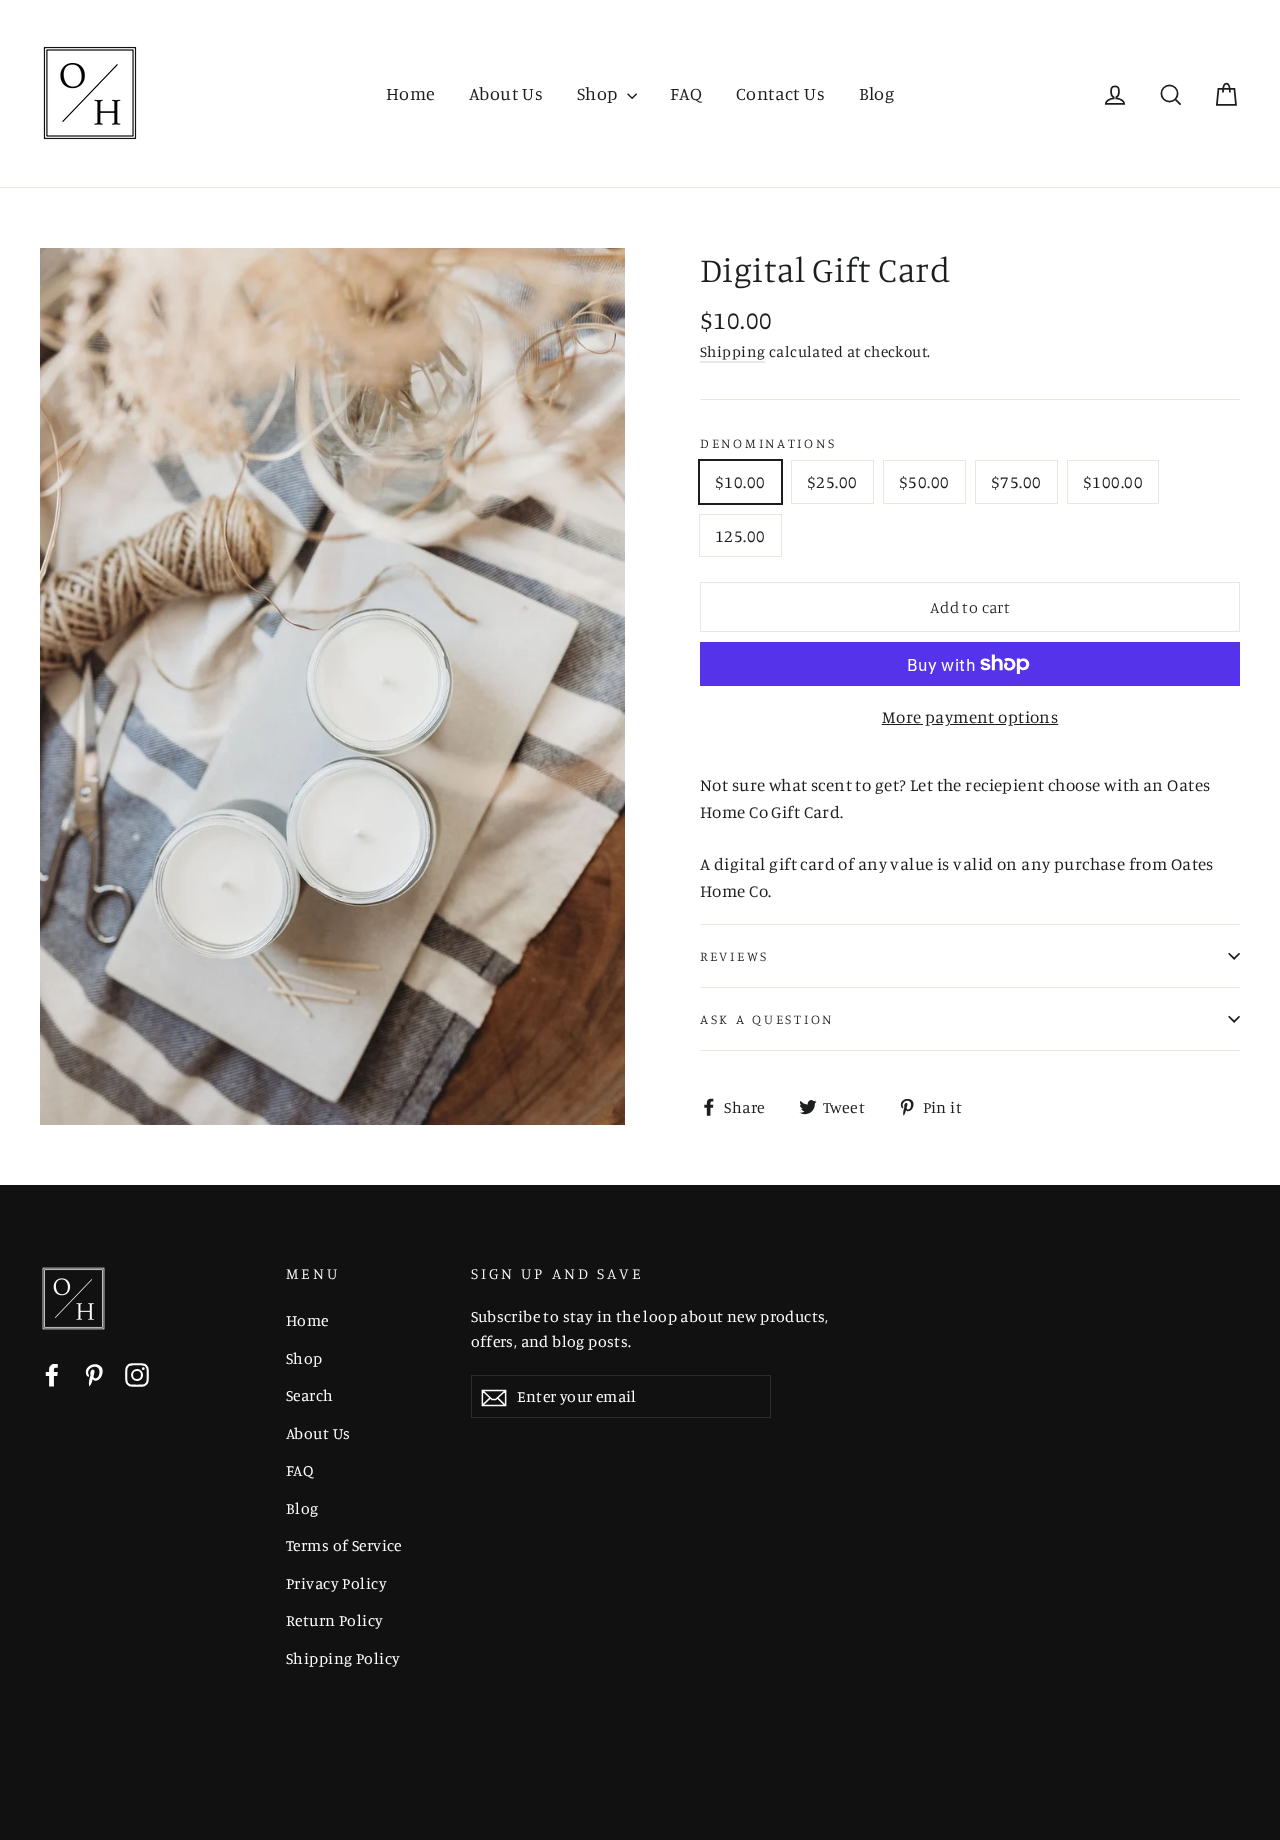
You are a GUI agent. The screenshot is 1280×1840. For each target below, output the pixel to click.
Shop (599, 93)
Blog (877, 93)
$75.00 (1016, 481)
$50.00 (924, 481)
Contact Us (780, 93)
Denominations (768, 443)
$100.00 (1113, 481)
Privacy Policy (336, 1583)
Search (310, 1395)
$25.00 (832, 481)
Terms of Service (344, 1545)
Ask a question (767, 1019)
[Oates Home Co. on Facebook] (52, 1373)
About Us (506, 93)
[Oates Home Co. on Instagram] (137, 1373)
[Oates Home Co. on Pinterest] (94, 1373)
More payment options (970, 716)
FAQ (686, 93)
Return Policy (335, 1620)
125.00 (740, 535)
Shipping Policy (343, 1658)
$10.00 (740, 481)
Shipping (732, 351)
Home (411, 93)
